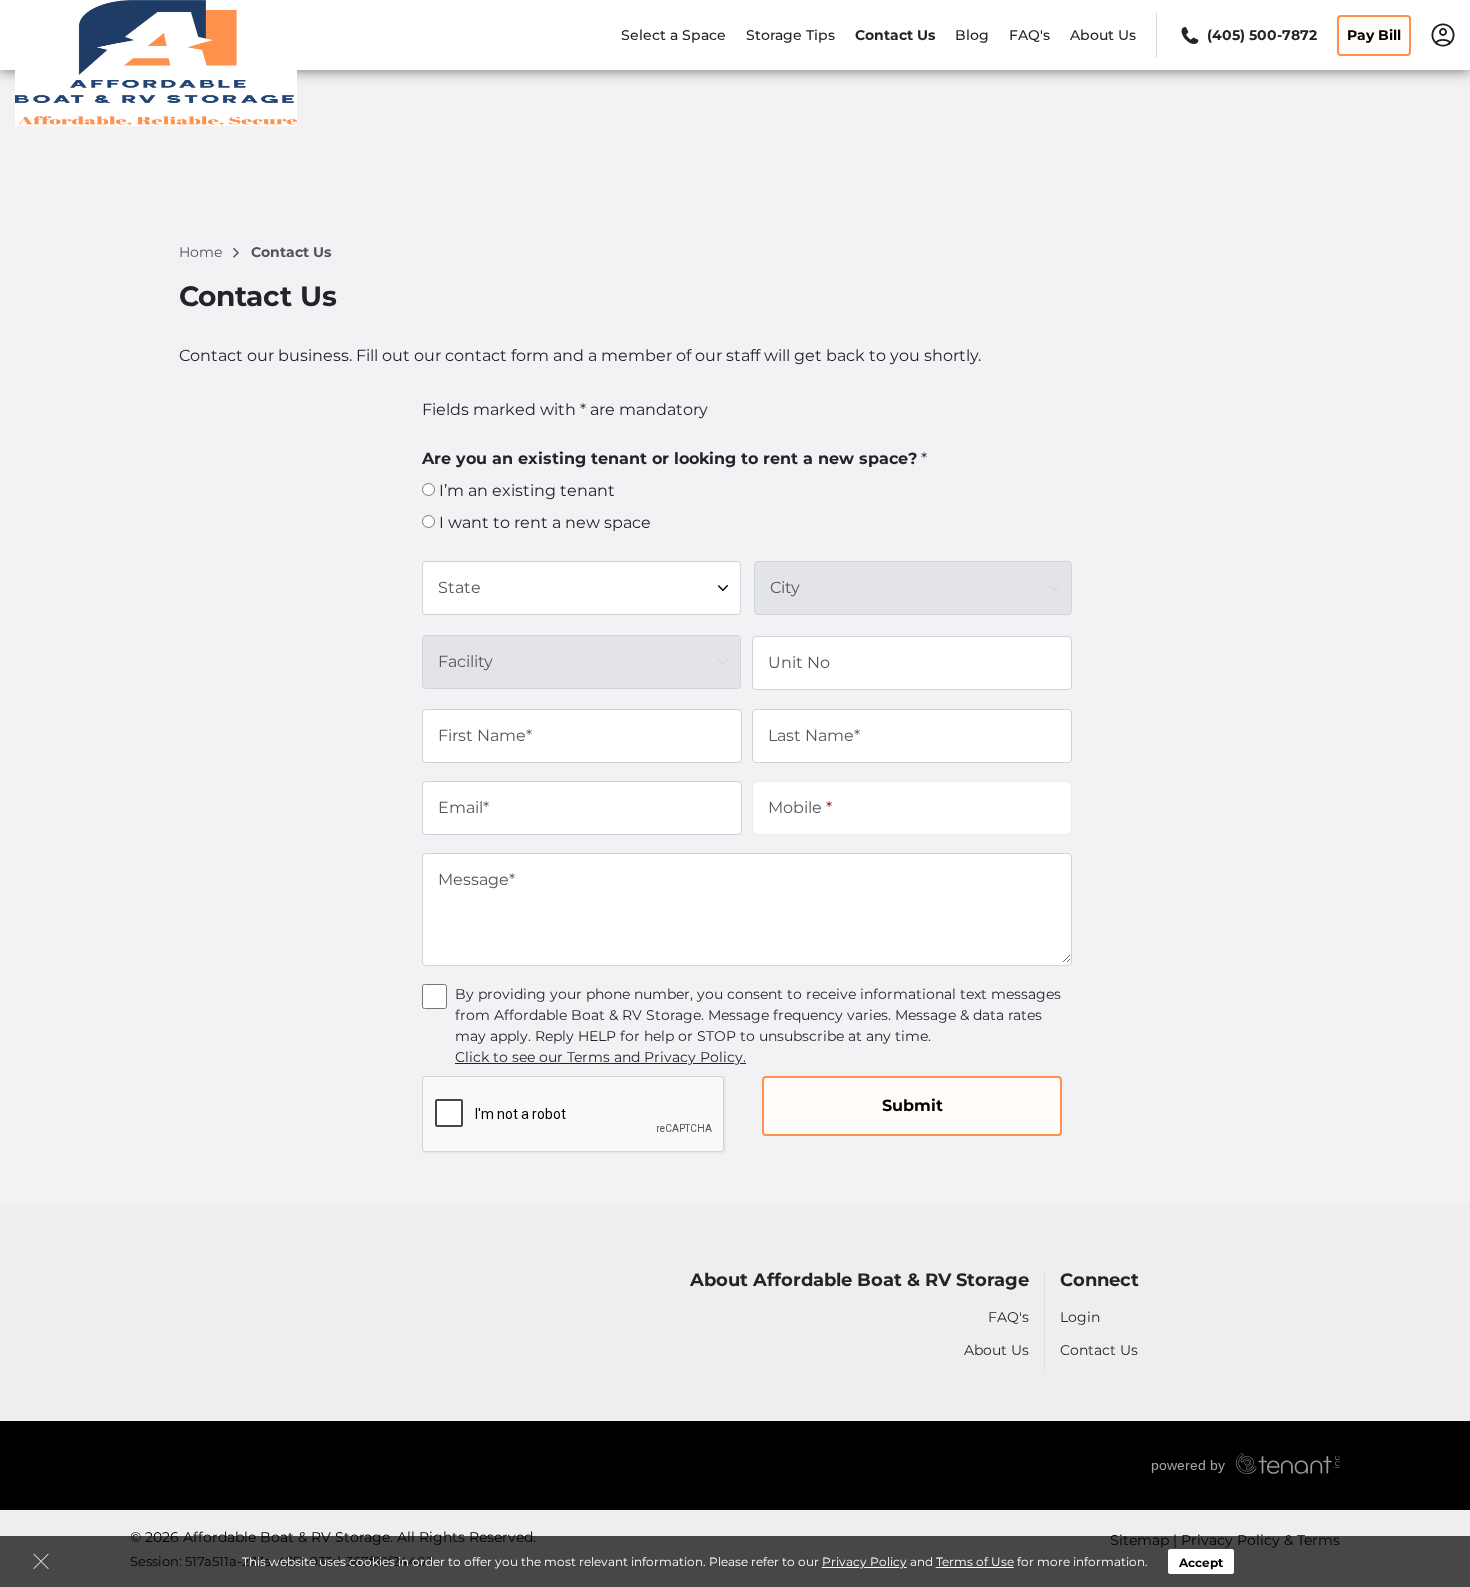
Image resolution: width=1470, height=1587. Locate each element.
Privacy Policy (864, 1561)
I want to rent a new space (543, 522)
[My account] (1443, 34)
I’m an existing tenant (525, 490)
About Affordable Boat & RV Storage (859, 1280)
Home (202, 252)
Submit (912, 1105)
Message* (476, 879)
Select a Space (673, 35)
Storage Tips (790, 35)
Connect (1099, 1280)
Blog (972, 35)
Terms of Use (975, 1561)
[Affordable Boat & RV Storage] (156, 63)
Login (1080, 1317)
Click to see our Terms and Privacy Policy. (600, 1057)
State (459, 587)
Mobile (800, 807)
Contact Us (895, 35)
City (785, 587)
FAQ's (1029, 35)
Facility (465, 661)
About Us (1103, 35)
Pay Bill (1374, 35)
